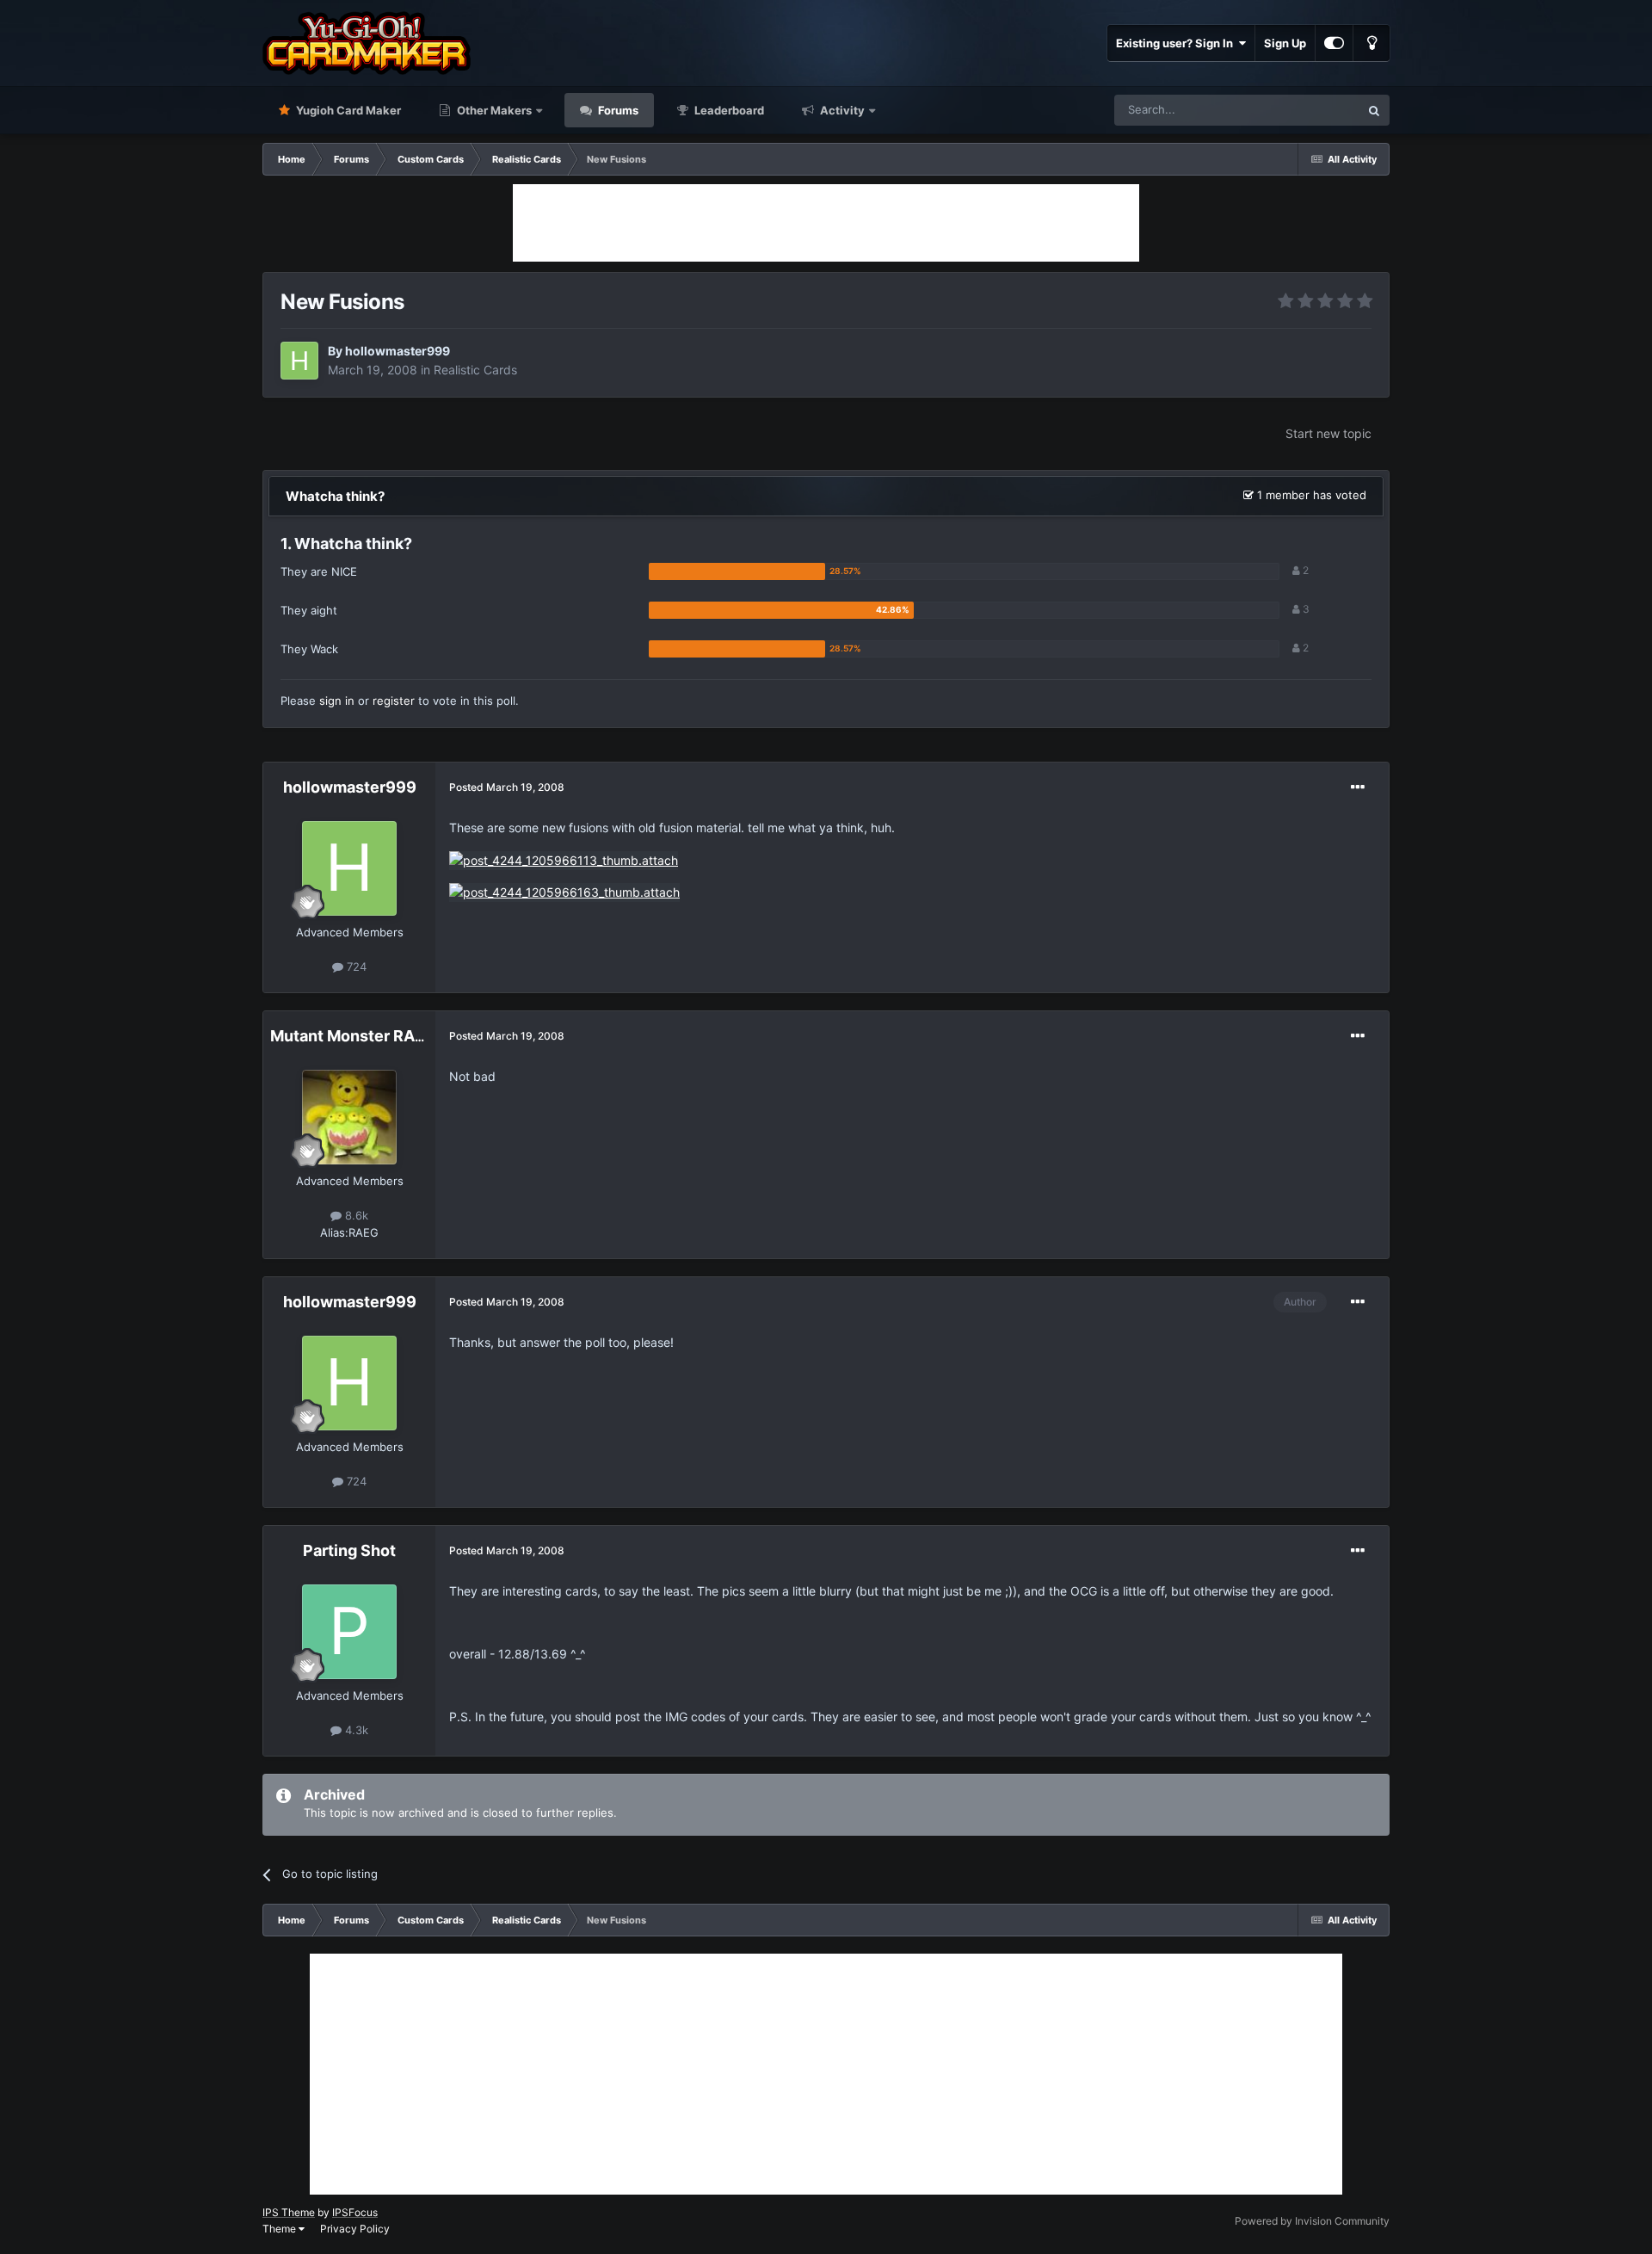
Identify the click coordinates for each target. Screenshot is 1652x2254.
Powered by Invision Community (1312, 2221)
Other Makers (493, 110)
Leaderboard (728, 110)
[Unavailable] (564, 859)
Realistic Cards (475, 370)
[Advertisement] (826, 223)
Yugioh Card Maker (347, 110)
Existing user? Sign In (1177, 43)
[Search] (1374, 110)
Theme (280, 2229)
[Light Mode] (1372, 43)
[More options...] (1358, 787)
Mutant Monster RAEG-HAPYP (384, 1036)
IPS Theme (289, 2212)
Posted (507, 787)
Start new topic (1328, 433)
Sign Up (1285, 43)
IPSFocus (355, 2212)
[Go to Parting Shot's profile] (349, 1632)
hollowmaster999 (398, 351)
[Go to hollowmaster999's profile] (299, 361)
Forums (617, 110)
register (394, 701)
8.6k (355, 1215)
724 (355, 966)
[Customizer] (1334, 43)
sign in (337, 701)
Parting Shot (349, 1550)
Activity (841, 110)
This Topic (1310, 110)
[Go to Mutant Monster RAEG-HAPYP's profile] (349, 1117)
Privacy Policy (355, 2229)
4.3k (355, 1730)
